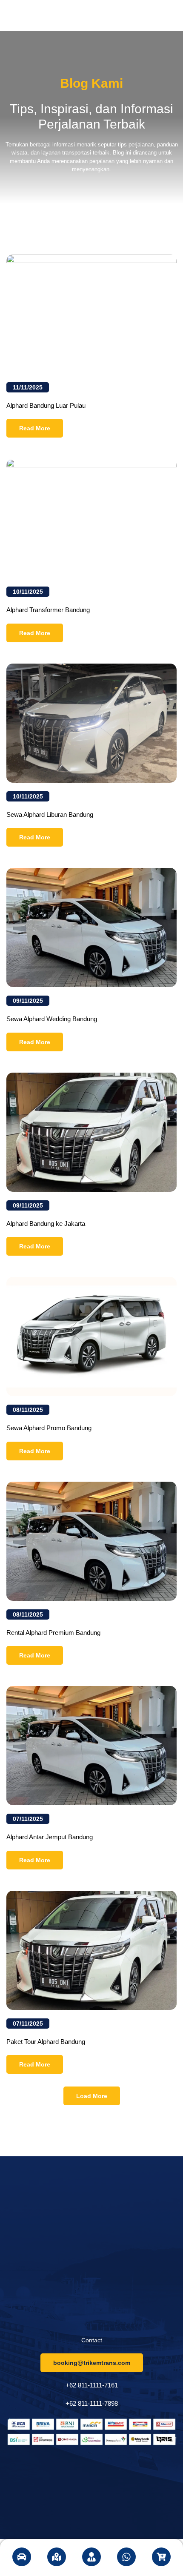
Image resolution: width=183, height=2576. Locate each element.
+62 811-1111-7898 (92, 2403)
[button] (92, 2096)
